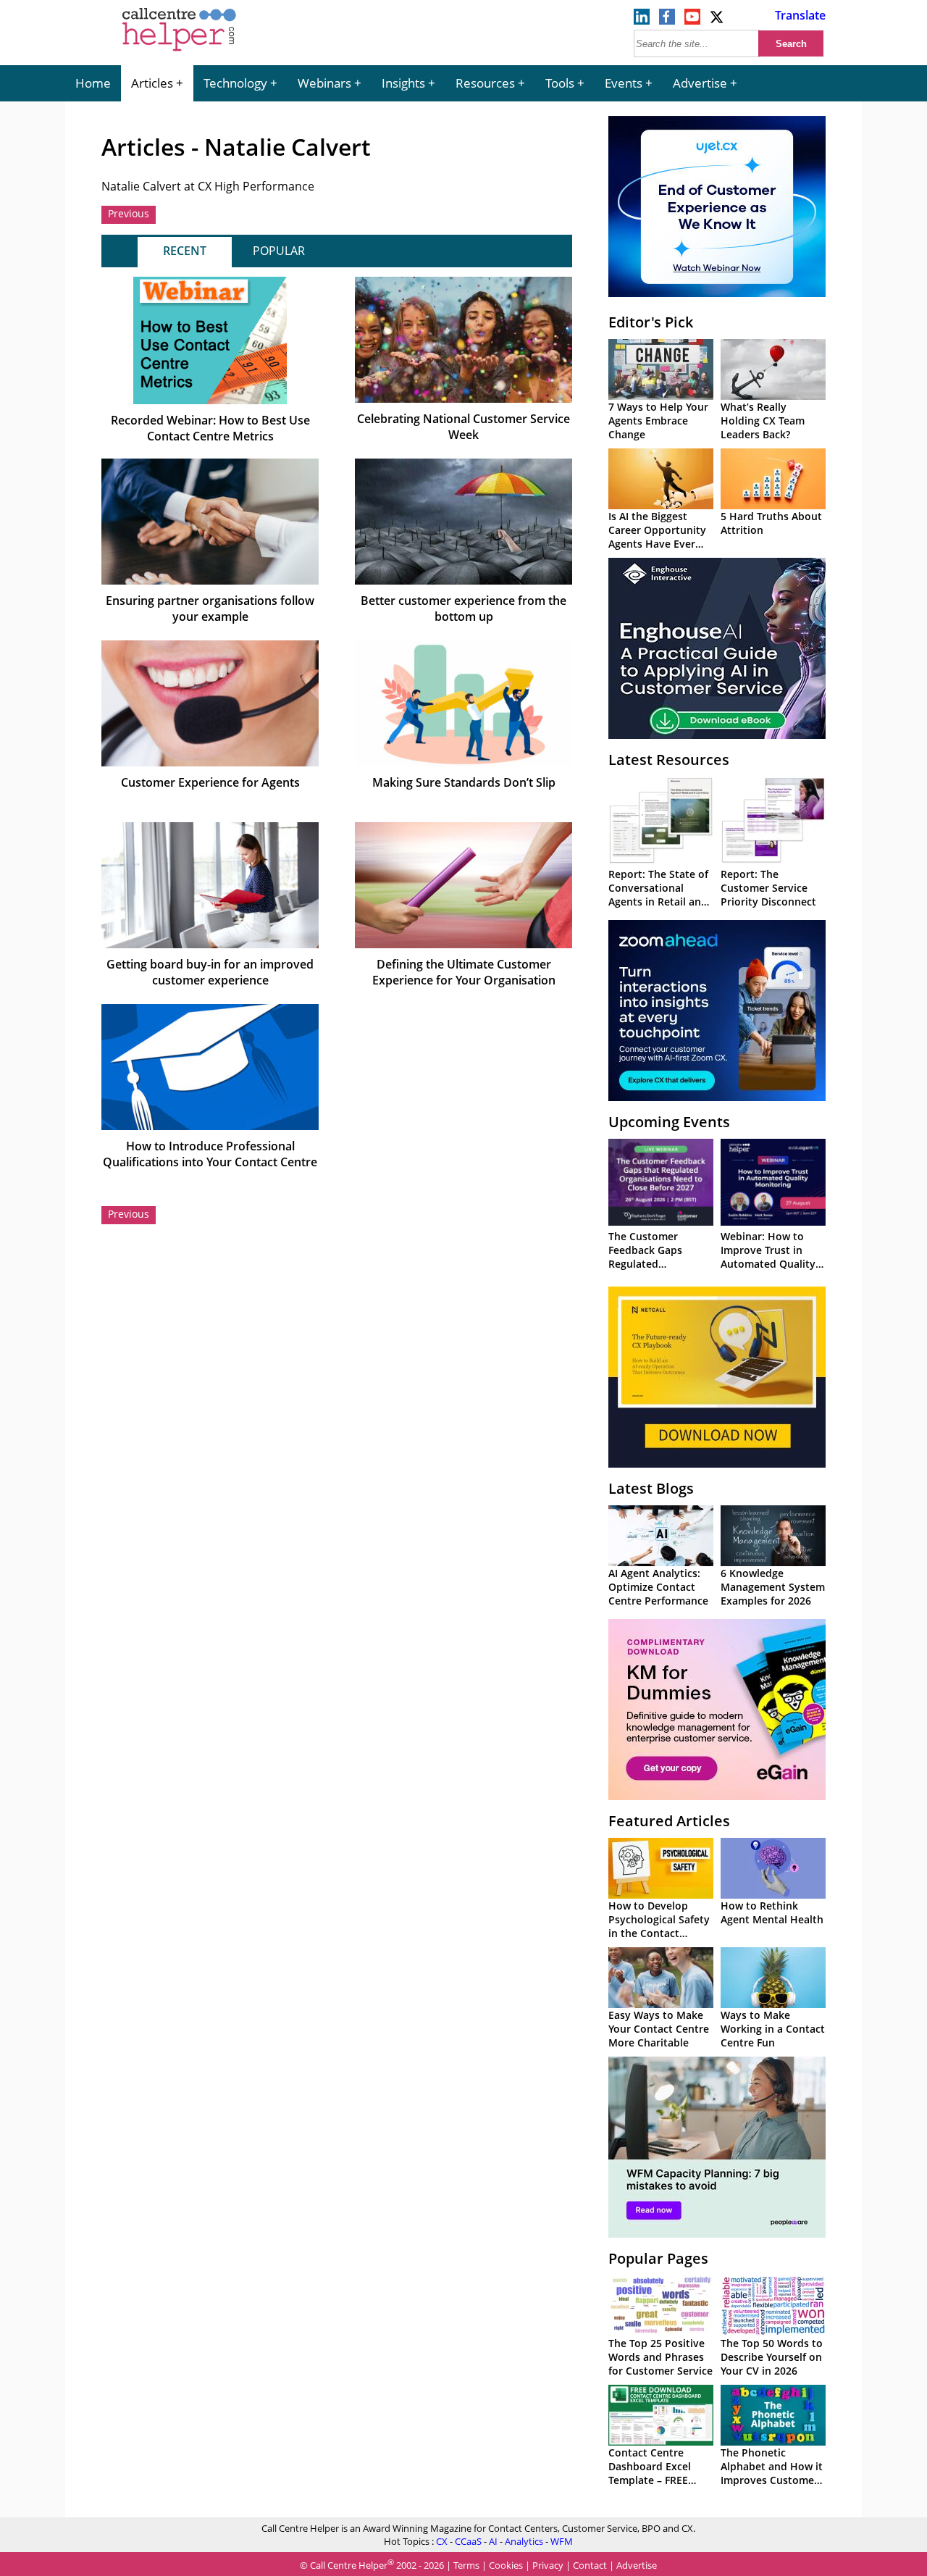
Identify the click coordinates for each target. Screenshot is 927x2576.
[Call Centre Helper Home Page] (179, 52)
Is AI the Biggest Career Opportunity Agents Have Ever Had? (657, 537)
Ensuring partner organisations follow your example (210, 609)
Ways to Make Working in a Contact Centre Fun (773, 2029)
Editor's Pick (651, 322)
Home (93, 83)
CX (442, 2541)
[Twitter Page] (718, 20)
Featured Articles (669, 1821)
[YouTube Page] (692, 20)
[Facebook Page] (667, 20)
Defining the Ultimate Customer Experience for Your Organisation (464, 972)
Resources (485, 83)
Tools (560, 83)
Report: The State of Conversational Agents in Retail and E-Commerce (658, 895)
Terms (466, 2565)
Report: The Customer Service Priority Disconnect (768, 888)
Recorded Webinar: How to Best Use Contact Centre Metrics (210, 428)
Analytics (524, 2541)
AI (493, 2541)
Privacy (548, 2565)
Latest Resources (669, 760)
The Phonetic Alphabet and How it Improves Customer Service (772, 2473)
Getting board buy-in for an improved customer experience (210, 972)
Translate (800, 15)
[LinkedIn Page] (642, 20)
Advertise (700, 83)
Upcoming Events (669, 1122)
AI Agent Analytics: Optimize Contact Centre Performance (658, 1587)
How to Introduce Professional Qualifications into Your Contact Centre (210, 1154)
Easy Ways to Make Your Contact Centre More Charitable (659, 2029)
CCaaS (468, 2541)
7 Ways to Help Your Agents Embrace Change (658, 421)
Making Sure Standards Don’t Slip (464, 782)
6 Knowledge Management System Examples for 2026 (773, 1587)
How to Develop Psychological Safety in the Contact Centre (659, 1926)
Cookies (506, 2565)
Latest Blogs (651, 1488)
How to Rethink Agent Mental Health (772, 1912)
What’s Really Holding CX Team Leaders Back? (763, 421)
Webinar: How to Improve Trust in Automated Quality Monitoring (768, 1257)
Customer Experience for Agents (210, 782)
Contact (590, 2565)
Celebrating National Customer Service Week (463, 427)
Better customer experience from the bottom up (463, 609)
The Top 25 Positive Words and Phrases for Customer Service (660, 2357)
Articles (152, 83)
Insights (403, 83)
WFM (562, 2541)
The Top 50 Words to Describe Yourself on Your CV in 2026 (772, 2357)
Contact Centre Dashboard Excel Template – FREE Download (650, 2473)
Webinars (324, 83)
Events (624, 83)
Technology (235, 83)
